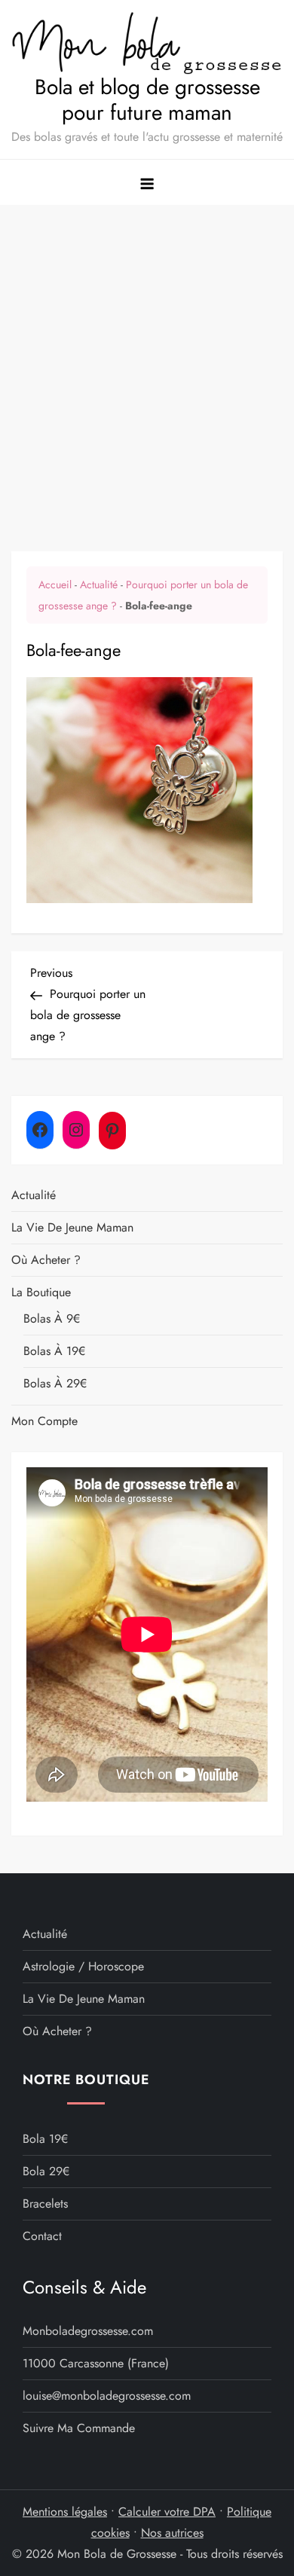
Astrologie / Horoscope (83, 1966)
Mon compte (44, 1421)
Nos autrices (172, 2533)
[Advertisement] (147, 359)
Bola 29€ (46, 2171)
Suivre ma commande (79, 2428)
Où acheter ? (46, 1260)
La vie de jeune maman (72, 1227)
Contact (42, 2236)
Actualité (99, 584)
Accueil (55, 584)
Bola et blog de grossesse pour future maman (147, 100)
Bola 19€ (45, 2139)
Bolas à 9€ (52, 1319)
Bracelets (45, 2204)
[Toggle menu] (147, 182)
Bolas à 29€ (55, 1383)
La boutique (41, 1292)
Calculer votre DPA (167, 2512)
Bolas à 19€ (54, 1351)
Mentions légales (65, 2512)
